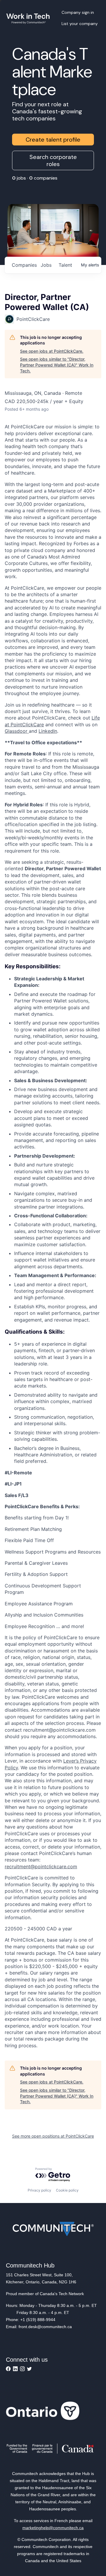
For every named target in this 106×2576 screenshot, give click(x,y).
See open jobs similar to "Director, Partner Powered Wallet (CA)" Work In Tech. (57, 365)
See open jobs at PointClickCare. (52, 351)
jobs (46, 265)
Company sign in (78, 12)
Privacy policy (39, 2190)
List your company (80, 24)
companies (24, 265)
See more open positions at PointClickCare (53, 2136)
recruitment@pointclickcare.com (41, 1866)
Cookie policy (67, 2190)
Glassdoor (17, 731)
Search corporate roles (53, 160)
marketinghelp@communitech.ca (53, 2528)
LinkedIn (48, 731)
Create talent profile (53, 140)
